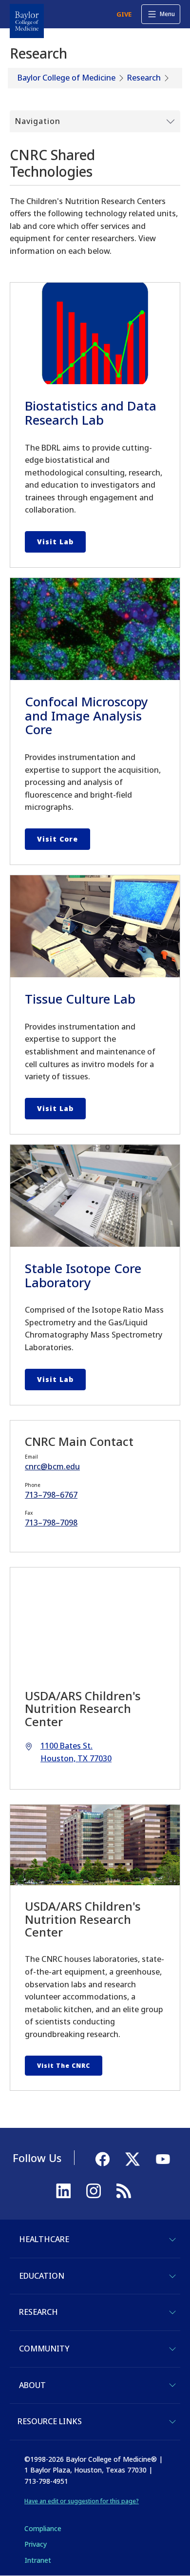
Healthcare (44, 2239)
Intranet (38, 2560)
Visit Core (57, 839)
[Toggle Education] (172, 2276)
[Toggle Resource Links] (172, 2422)
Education (42, 2276)
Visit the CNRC (64, 2066)
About (32, 2385)
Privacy (36, 2544)
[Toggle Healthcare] (172, 2240)
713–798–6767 (51, 1495)
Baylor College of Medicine (66, 78)
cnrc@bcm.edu (52, 1466)
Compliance (43, 2528)
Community (44, 2349)
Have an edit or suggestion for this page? (82, 2501)
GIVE (124, 14)
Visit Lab (55, 542)
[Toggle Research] (172, 2312)
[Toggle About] (172, 2385)
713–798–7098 (51, 1523)
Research (144, 78)
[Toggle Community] (172, 2349)
